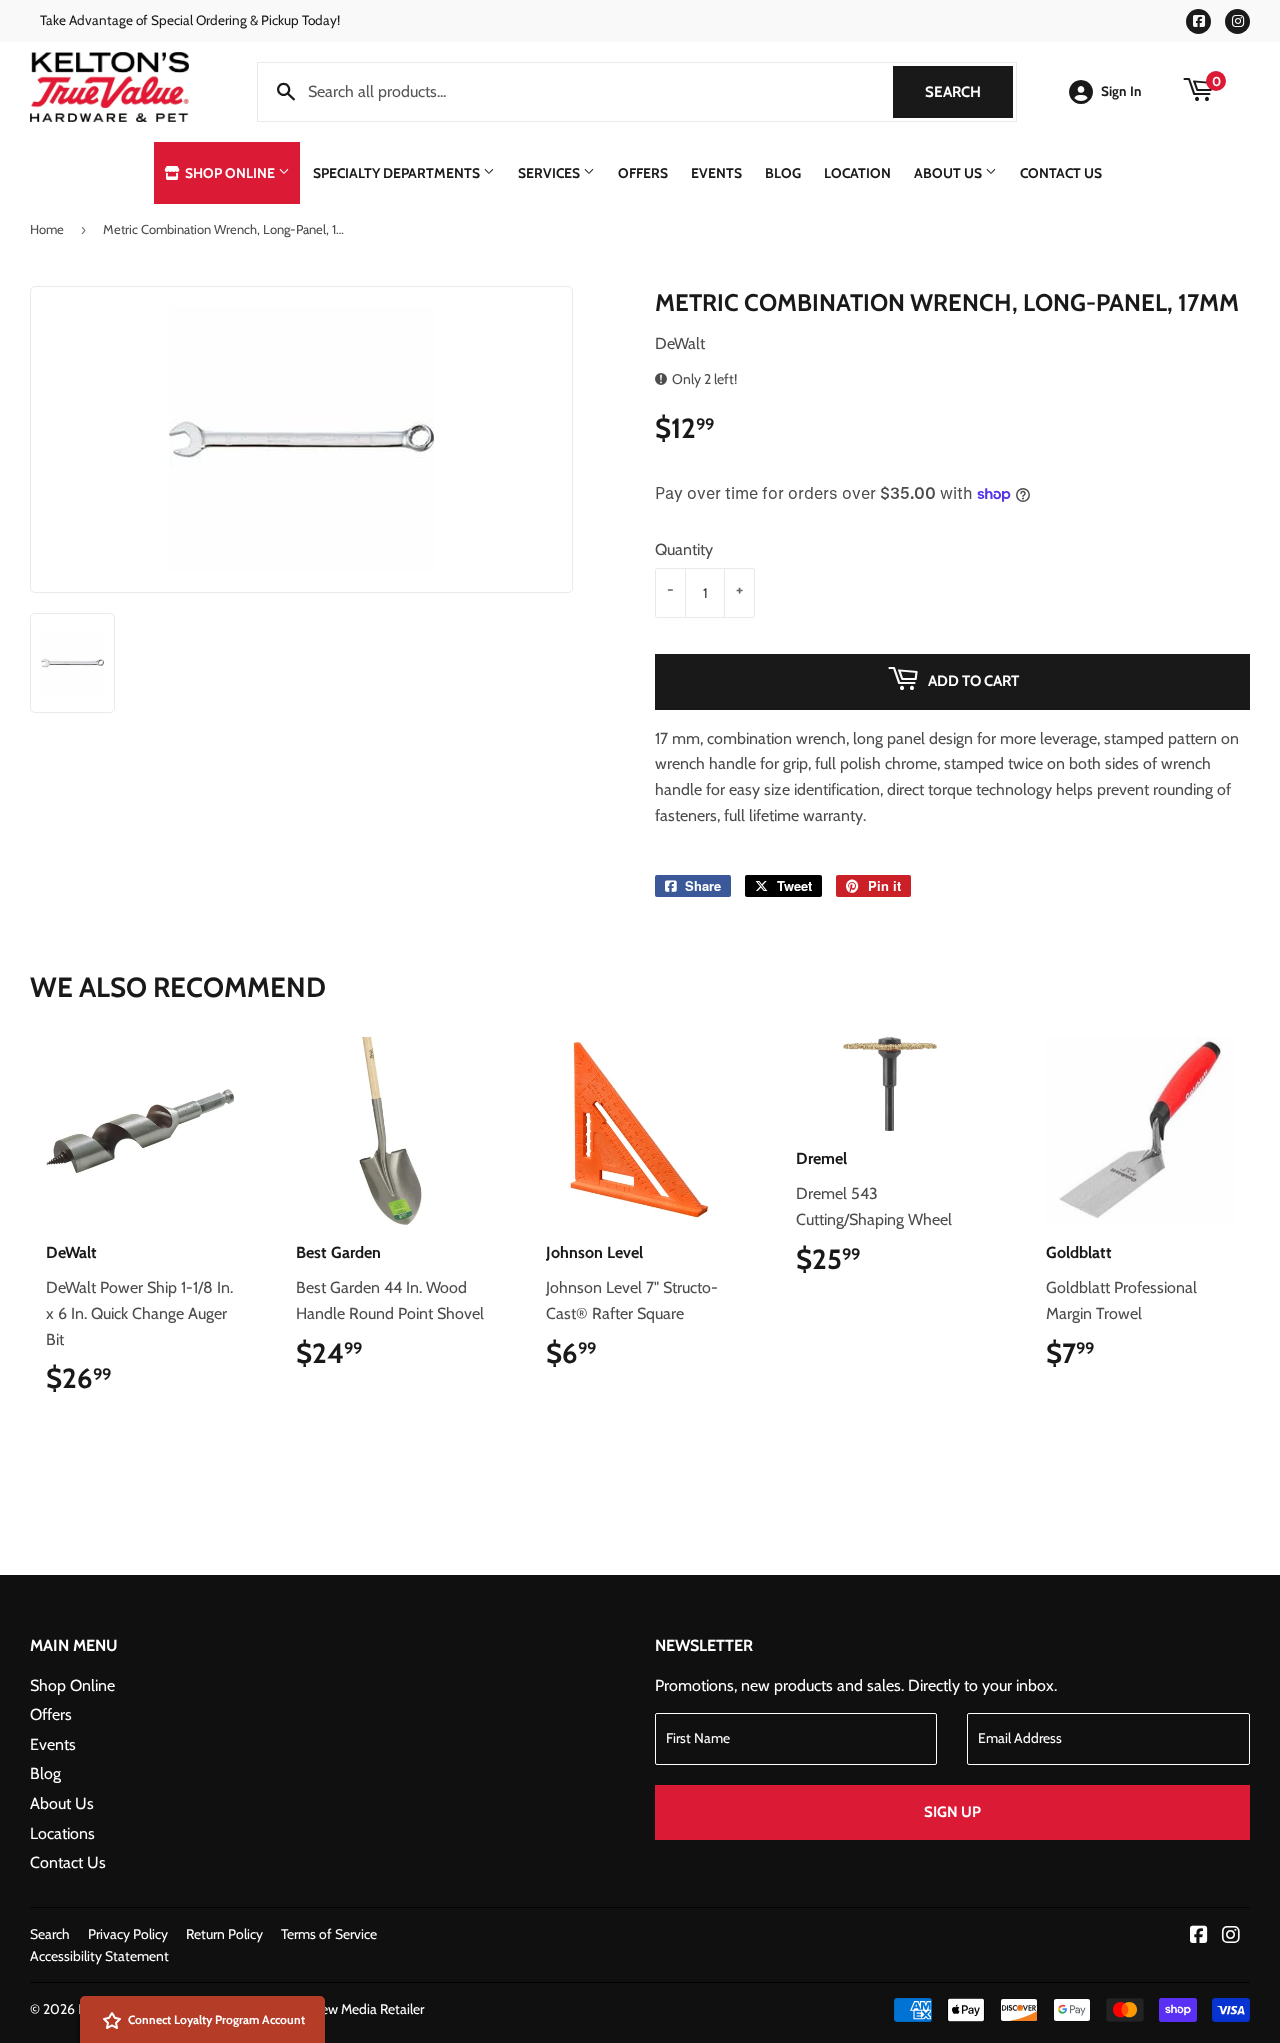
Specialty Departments (398, 173)
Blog (783, 173)
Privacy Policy (128, 1934)
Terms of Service (329, 1934)
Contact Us (1061, 173)
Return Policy (224, 1934)
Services (550, 173)
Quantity (684, 549)
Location (857, 173)
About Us (949, 173)
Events (716, 173)
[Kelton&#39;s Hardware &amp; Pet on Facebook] (1199, 1936)
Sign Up (952, 1812)
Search (969, 92)
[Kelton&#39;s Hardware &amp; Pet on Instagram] (1231, 1936)
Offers (643, 173)
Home (47, 229)
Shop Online (230, 173)
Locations (62, 1833)
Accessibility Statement (99, 1956)
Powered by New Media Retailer (331, 2009)
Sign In (1121, 91)
